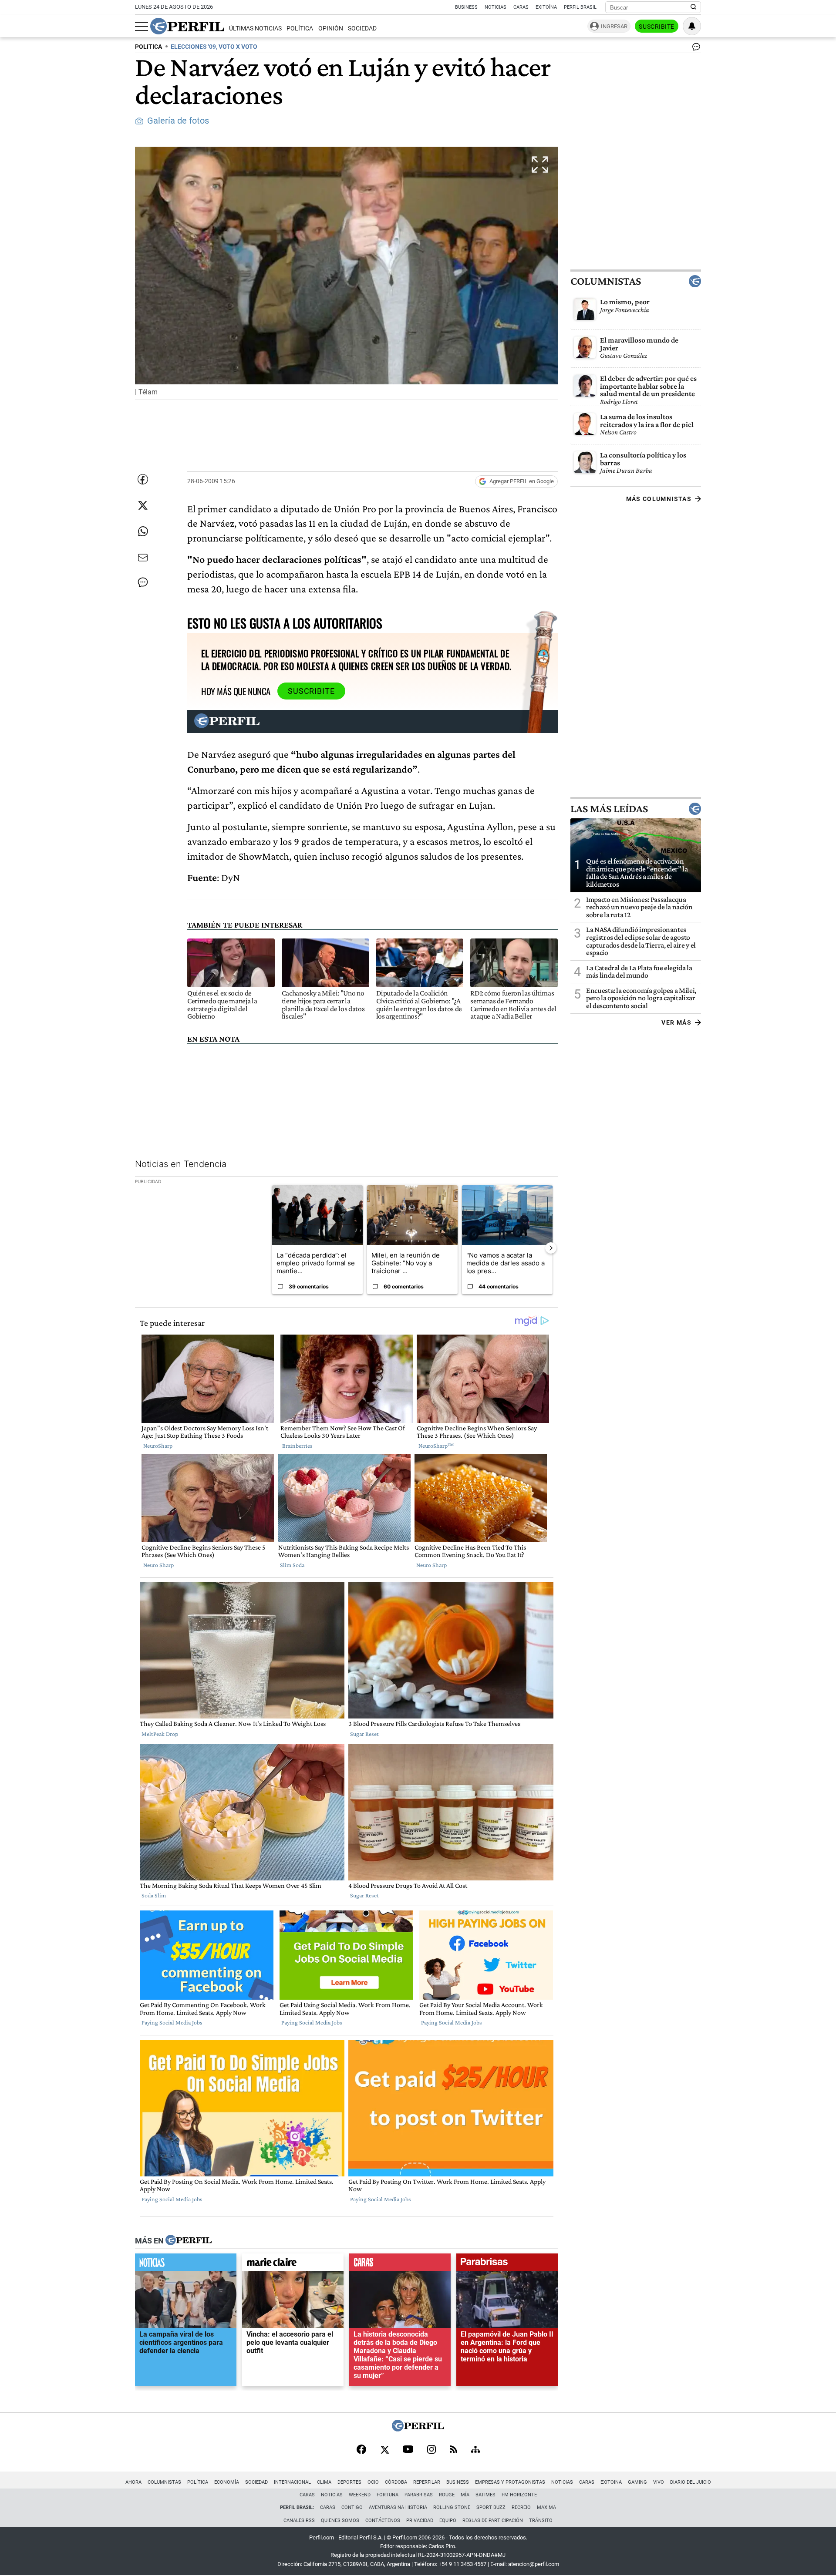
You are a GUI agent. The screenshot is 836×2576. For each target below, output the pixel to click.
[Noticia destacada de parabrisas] (507, 2264)
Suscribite (657, 27)
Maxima (546, 2507)
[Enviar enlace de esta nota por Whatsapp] (143, 531)
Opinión (331, 29)
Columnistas (606, 281)
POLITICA (148, 47)
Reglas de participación (493, 2521)
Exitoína (546, 7)
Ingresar (614, 26)
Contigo (352, 2507)
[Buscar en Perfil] (694, 7)
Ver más (676, 1022)
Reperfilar (427, 2482)
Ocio (373, 2482)
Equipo (448, 2521)
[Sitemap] (475, 2450)
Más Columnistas (659, 499)
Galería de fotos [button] (178, 121)
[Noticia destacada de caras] (400, 2264)
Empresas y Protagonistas (510, 2482)
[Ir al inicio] (187, 26)
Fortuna (388, 2495)
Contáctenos (383, 2521)
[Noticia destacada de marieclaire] (293, 2264)
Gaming (637, 2482)
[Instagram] (431, 2450)
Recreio (521, 2507)
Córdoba (396, 2482)
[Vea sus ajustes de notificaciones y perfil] (692, 26)
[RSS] (453, 2450)
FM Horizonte (519, 2495)
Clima (324, 2482)
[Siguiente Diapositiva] (551, 1248)
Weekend (360, 2495)
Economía (227, 2482)
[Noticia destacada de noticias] (186, 2264)
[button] (346, 273)
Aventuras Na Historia (398, 2507)
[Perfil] (189, 2241)
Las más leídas (609, 808)
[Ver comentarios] (694, 49)
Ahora (133, 2482)
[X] (384, 2450)
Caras (521, 7)
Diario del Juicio (691, 2482)
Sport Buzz (491, 2507)
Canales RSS (299, 2521)
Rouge (447, 2495)
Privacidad (420, 2521)
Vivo (659, 2482)
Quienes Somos (340, 2521)
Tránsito (541, 2521)
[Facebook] (361, 2450)
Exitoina (611, 2482)
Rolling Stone (452, 2507)
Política (300, 29)
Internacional (292, 2482)
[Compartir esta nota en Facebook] (143, 479)
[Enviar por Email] (143, 558)
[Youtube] (408, 2450)
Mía (465, 2495)
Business (466, 7)
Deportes (349, 2482)
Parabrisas (419, 2495)
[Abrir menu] (142, 27)
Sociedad (362, 29)
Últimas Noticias (255, 29)
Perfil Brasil (580, 7)
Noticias (496, 7)
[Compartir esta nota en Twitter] (143, 505)
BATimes (485, 2495)
